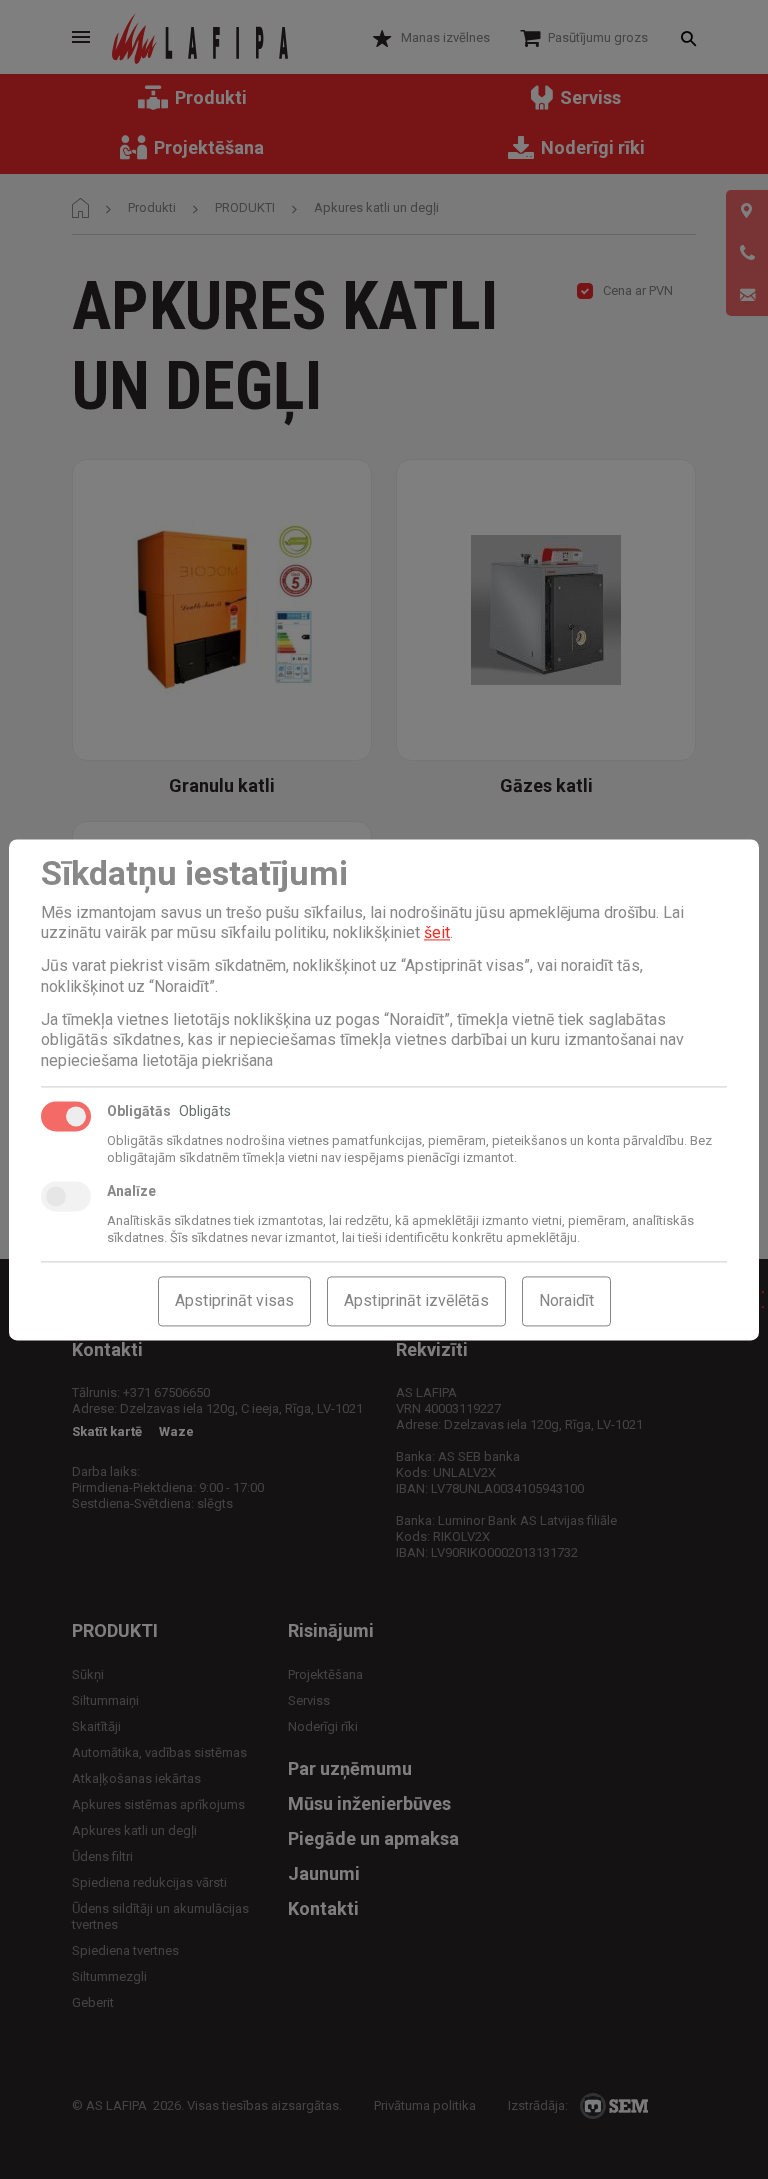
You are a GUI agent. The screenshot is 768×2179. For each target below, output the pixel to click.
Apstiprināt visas (234, 1300)
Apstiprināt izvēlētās (416, 1300)
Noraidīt (566, 1300)
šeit (437, 933)
